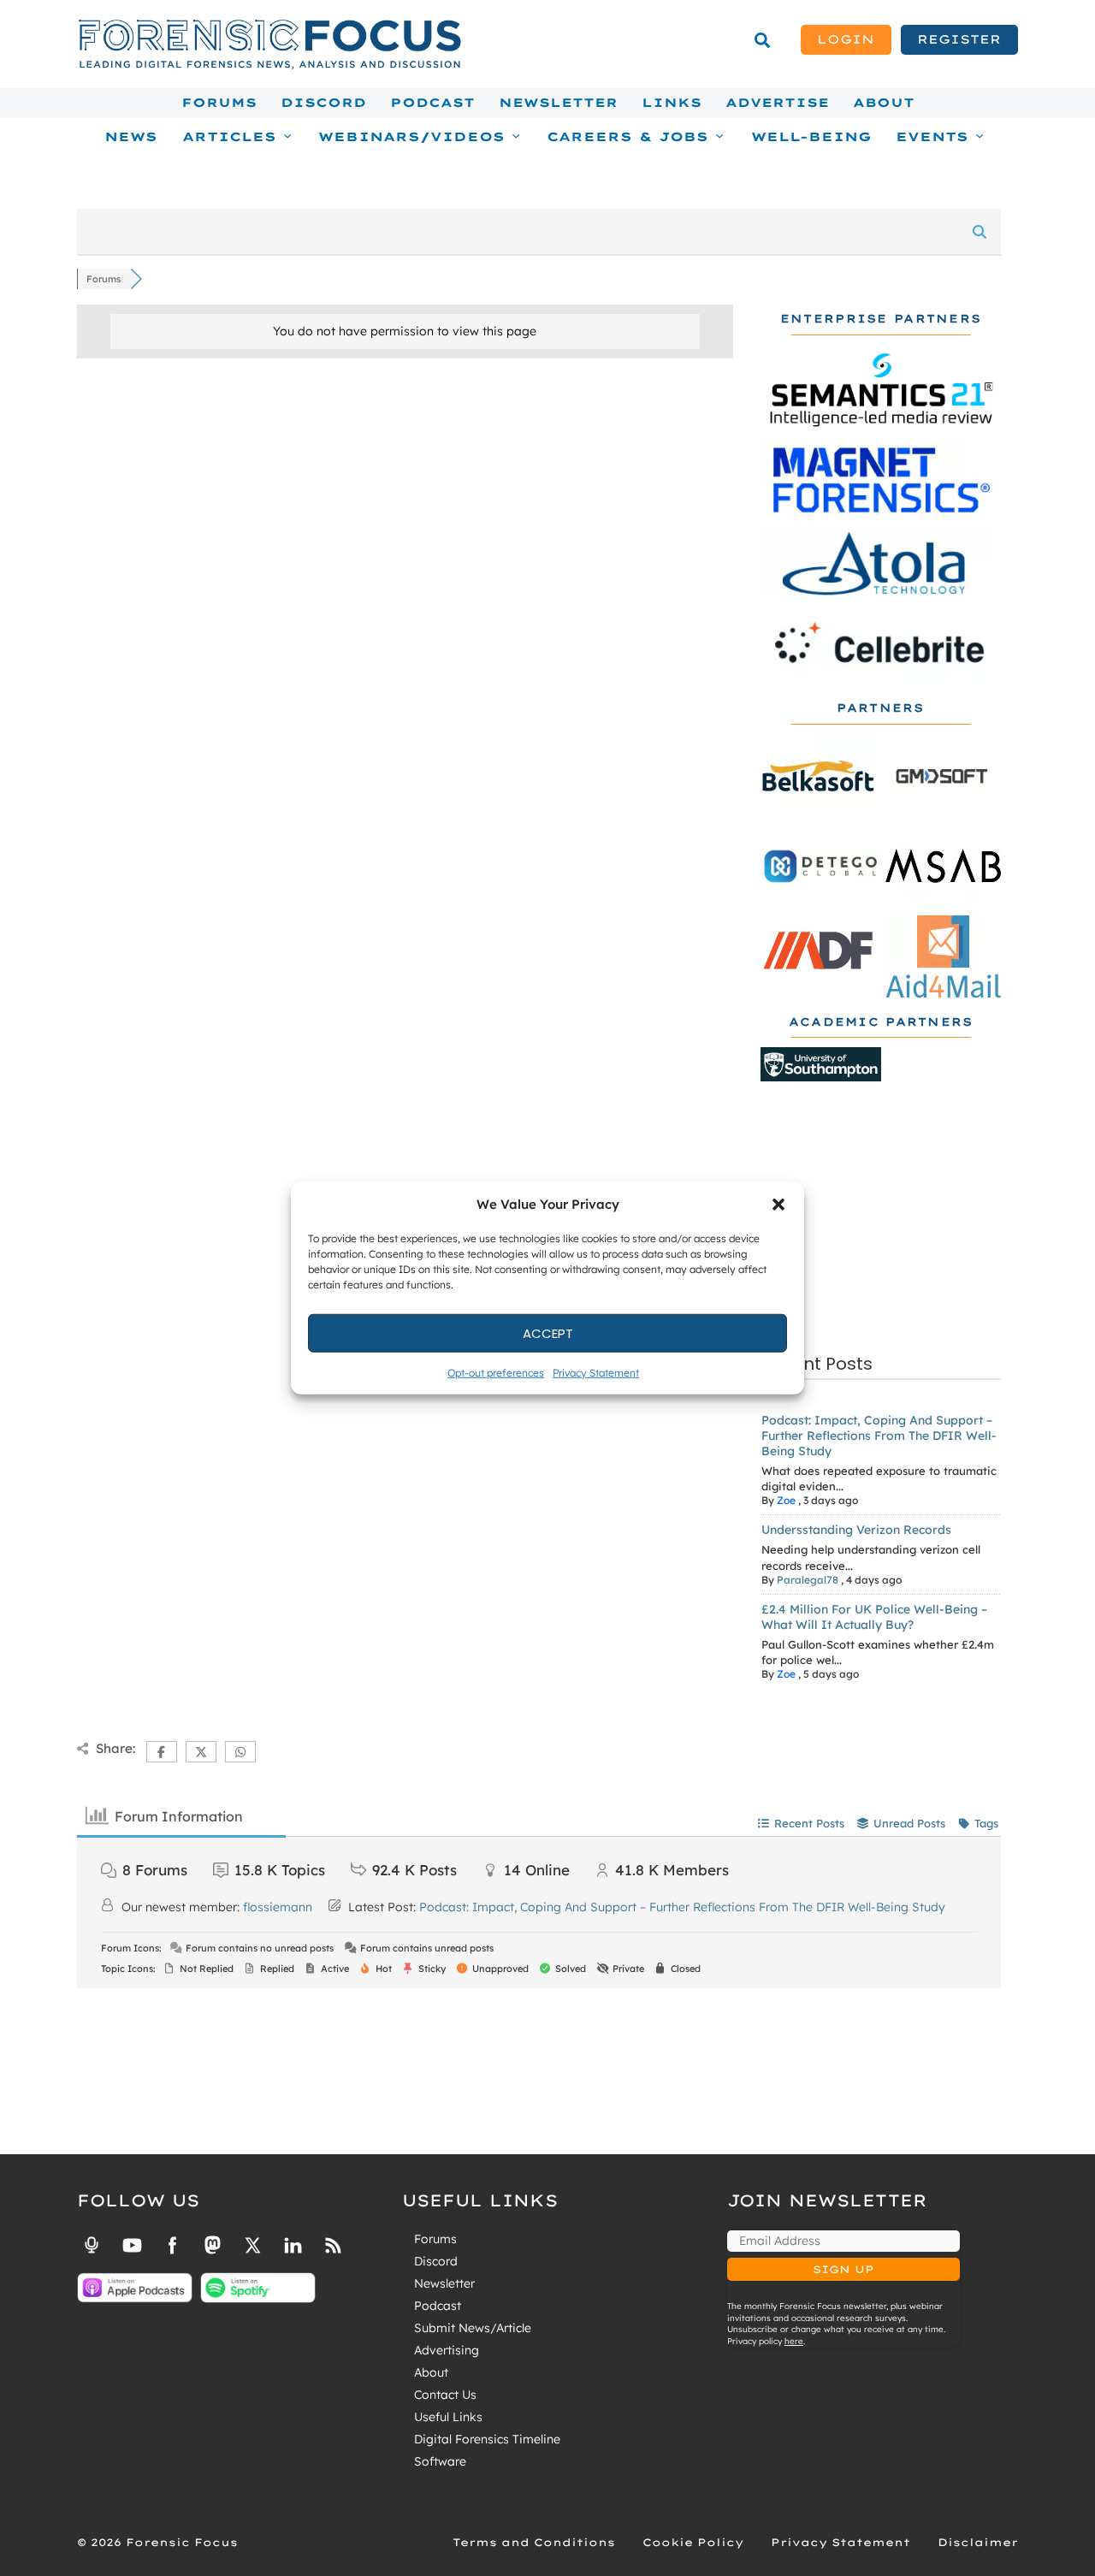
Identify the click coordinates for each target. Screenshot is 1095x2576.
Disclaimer (978, 2542)
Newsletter (558, 103)
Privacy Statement (596, 1373)
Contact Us (445, 2395)
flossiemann (278, 1907)
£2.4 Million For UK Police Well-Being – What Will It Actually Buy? (874, 1617)
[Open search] (762, 40)
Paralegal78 (808, 1580)
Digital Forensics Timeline (487, 2439)
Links (672, 103)
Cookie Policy (693, 2542)
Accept (548, 1332)
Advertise (777, 103)
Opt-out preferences (496, 1373)
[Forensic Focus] (269, 65)
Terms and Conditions (534, 2542)
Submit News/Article (473, 2328)
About (884, 103)
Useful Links (448, 2417)
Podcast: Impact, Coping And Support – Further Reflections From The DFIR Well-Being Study (879, 1436)
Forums (219, 103)
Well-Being (811, 137)
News (131, 137)
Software (440, 2461)
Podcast (432, 103)
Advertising (447, 2350)
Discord (323, 103)
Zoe (786, 1500)
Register (959, 39)
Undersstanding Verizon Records (856, 1530)
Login (846, 39)
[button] (778, 1205)
